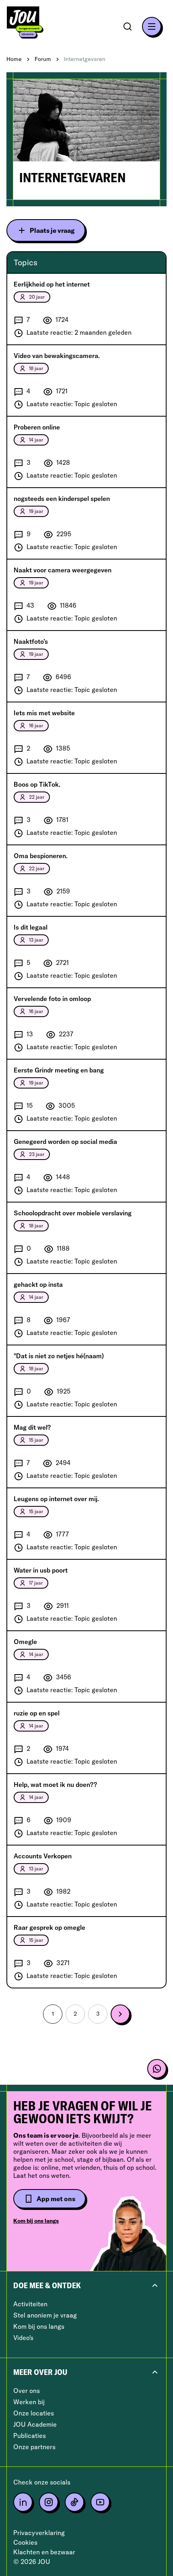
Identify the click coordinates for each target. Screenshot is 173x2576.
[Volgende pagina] (120, 2014)
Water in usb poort (41, 1570)
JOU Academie (35, 2424)
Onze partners (34, 2447)
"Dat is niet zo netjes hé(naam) (59, 1356)
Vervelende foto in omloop (52, 999)
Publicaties (30, 2436)
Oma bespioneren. (41, 856)
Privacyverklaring (39, 2533)
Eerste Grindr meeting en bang (59, 1070)
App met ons (56, 2199)
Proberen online (37, 427)
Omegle (25, 1642)
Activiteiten (30, 2304)
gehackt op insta (38, 1284)
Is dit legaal (31, 927)
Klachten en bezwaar (44, 2552)
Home (14, 59)
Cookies (25, 2542)
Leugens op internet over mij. (56, 1499)
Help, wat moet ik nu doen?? (55, 1784)
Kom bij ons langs (36, 2221)
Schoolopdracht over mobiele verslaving (73, 1213)
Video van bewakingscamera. (57, 356)
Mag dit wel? (32, 1427)
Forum (43, 59)
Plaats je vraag (52, 230)
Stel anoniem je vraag (45, 2315)
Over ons (27, 2391)
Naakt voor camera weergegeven (63, 570)
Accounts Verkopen (43, 1856)
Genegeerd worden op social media (65, 1141)
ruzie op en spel (37, 1713)
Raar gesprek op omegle (49, 1927)
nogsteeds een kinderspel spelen (62, 499)
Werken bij (29, 2402)
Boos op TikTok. (37, 784)
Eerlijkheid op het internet (52, 284)
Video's (23, 2338)
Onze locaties (34, 2413)
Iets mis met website (44, 713)
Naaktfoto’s (31, 641)
